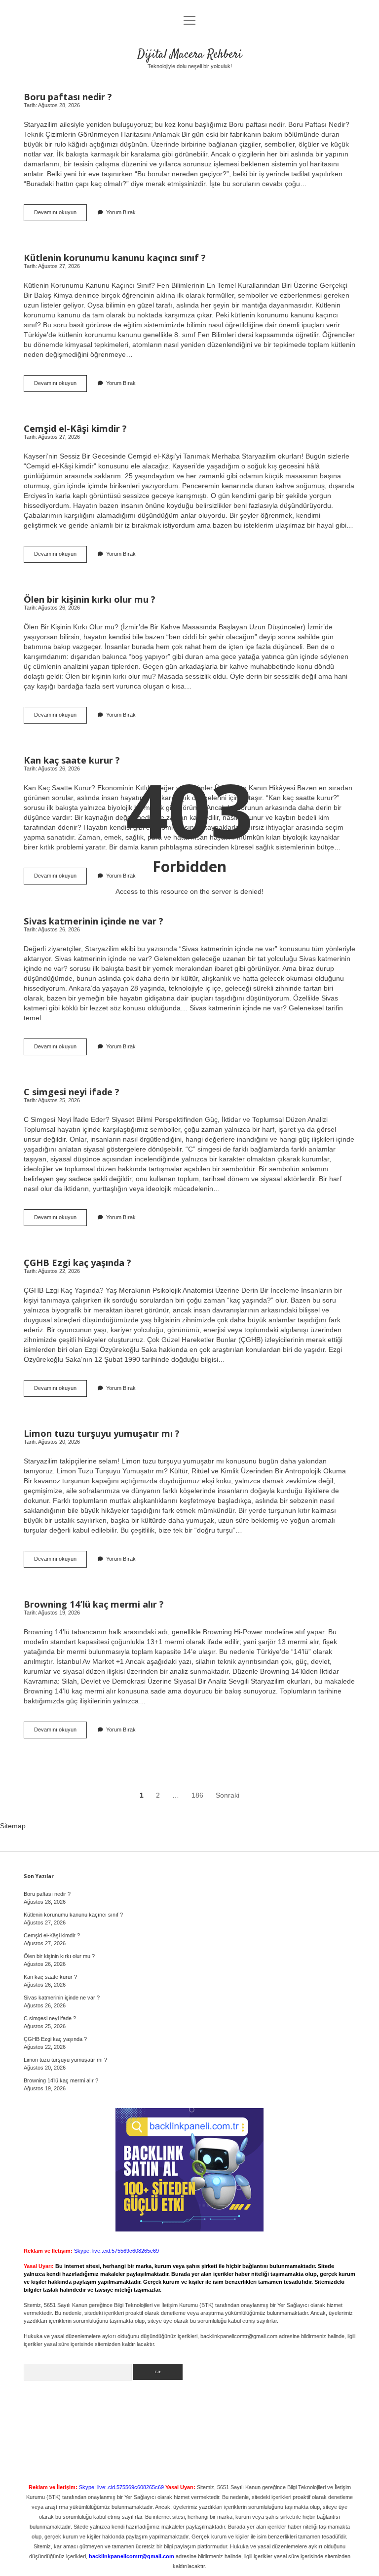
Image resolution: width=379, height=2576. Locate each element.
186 (197, 1795)
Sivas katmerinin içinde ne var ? (94, 921)
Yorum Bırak (121, 212)
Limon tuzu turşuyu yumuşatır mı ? (102, 1433)
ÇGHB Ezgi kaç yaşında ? (77, 1262)
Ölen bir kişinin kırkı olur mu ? (90, 599)
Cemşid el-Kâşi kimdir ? (75, 428)
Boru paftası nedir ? (68, 96)
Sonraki (227, 1795)
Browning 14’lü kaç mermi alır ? (94, 1604)
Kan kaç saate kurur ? (72, 760)
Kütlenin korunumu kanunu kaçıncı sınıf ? (115, 257)
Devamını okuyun (60, 215)
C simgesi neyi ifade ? (72, 1092)
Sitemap (13, 1826)
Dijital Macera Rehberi (189, 55)
